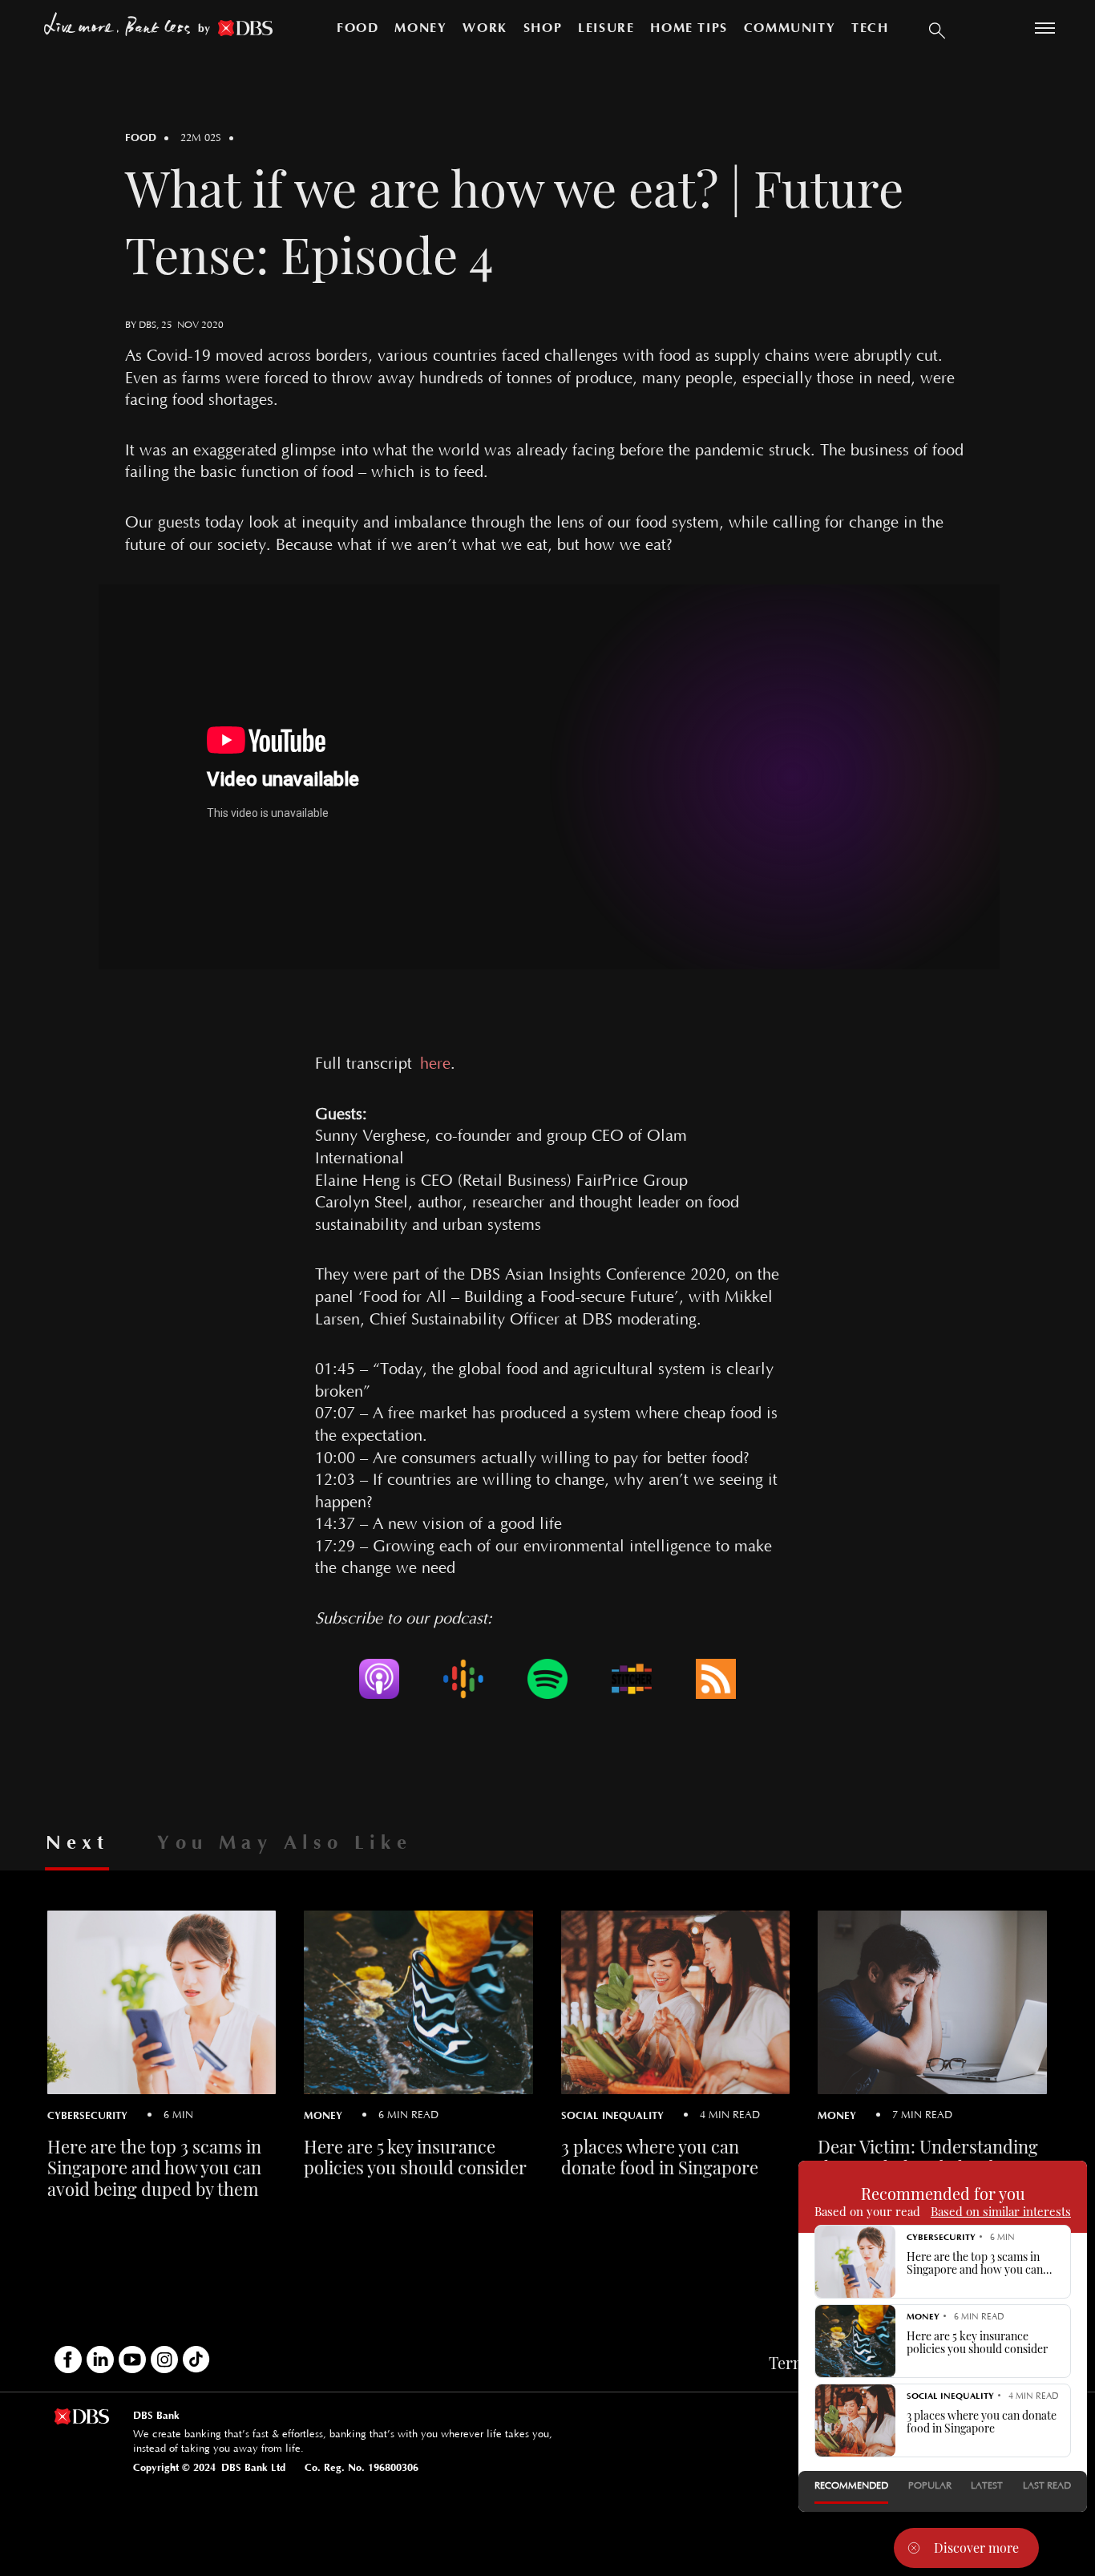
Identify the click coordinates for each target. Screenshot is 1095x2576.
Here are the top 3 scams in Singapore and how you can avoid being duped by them (154, 2168)
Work (485, 28)
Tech (870, 28)
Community (790, 28)
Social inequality (612, 2115)
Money (420, 28)
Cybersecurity (87, 2115)
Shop (543, 28)
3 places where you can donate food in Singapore (660, 2157)
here (435, 1064)
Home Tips (689, 28)
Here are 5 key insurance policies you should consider (415, 2157)
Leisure (606, 28)
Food (358, 28)
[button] (937, 28)
